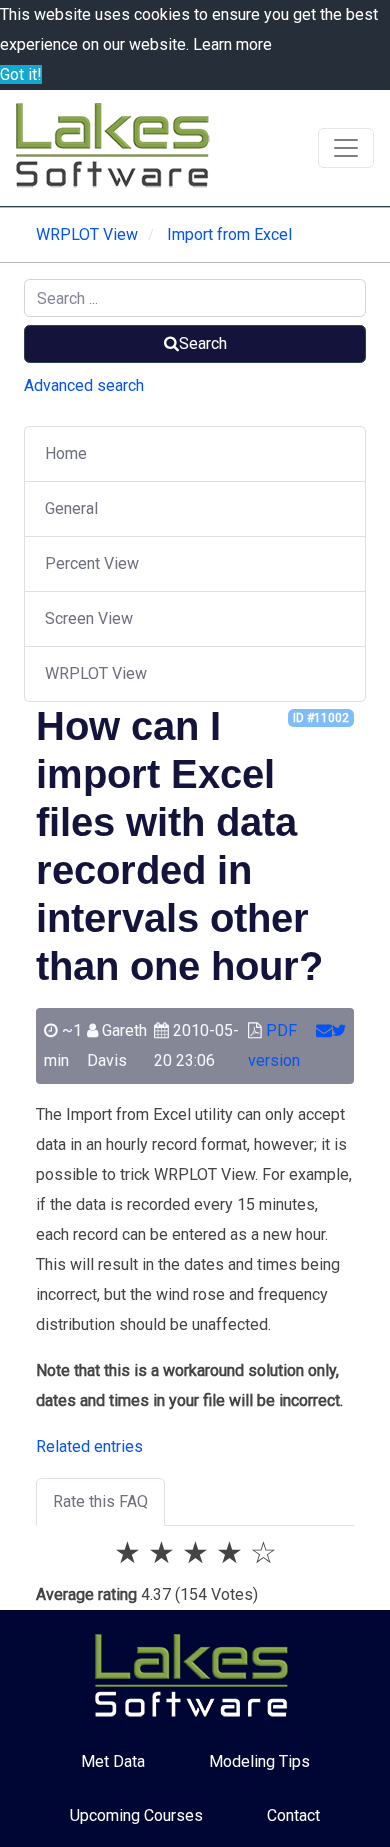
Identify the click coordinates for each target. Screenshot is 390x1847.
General (71, 508)
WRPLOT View (96, 673)
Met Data (113, 1761)
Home (66, 453)
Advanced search (84, 385)
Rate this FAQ (100, 1501)
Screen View (89, 618)
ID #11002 (321, 718)
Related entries (89, 1446)
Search (203, 343)
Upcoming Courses (136, 1815)
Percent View (92, 563)
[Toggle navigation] (346, 148)
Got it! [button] (21, 74)
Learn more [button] (232, 44)
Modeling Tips (259, 1761)
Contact (293, 1815)
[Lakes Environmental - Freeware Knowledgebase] (116, 148)
